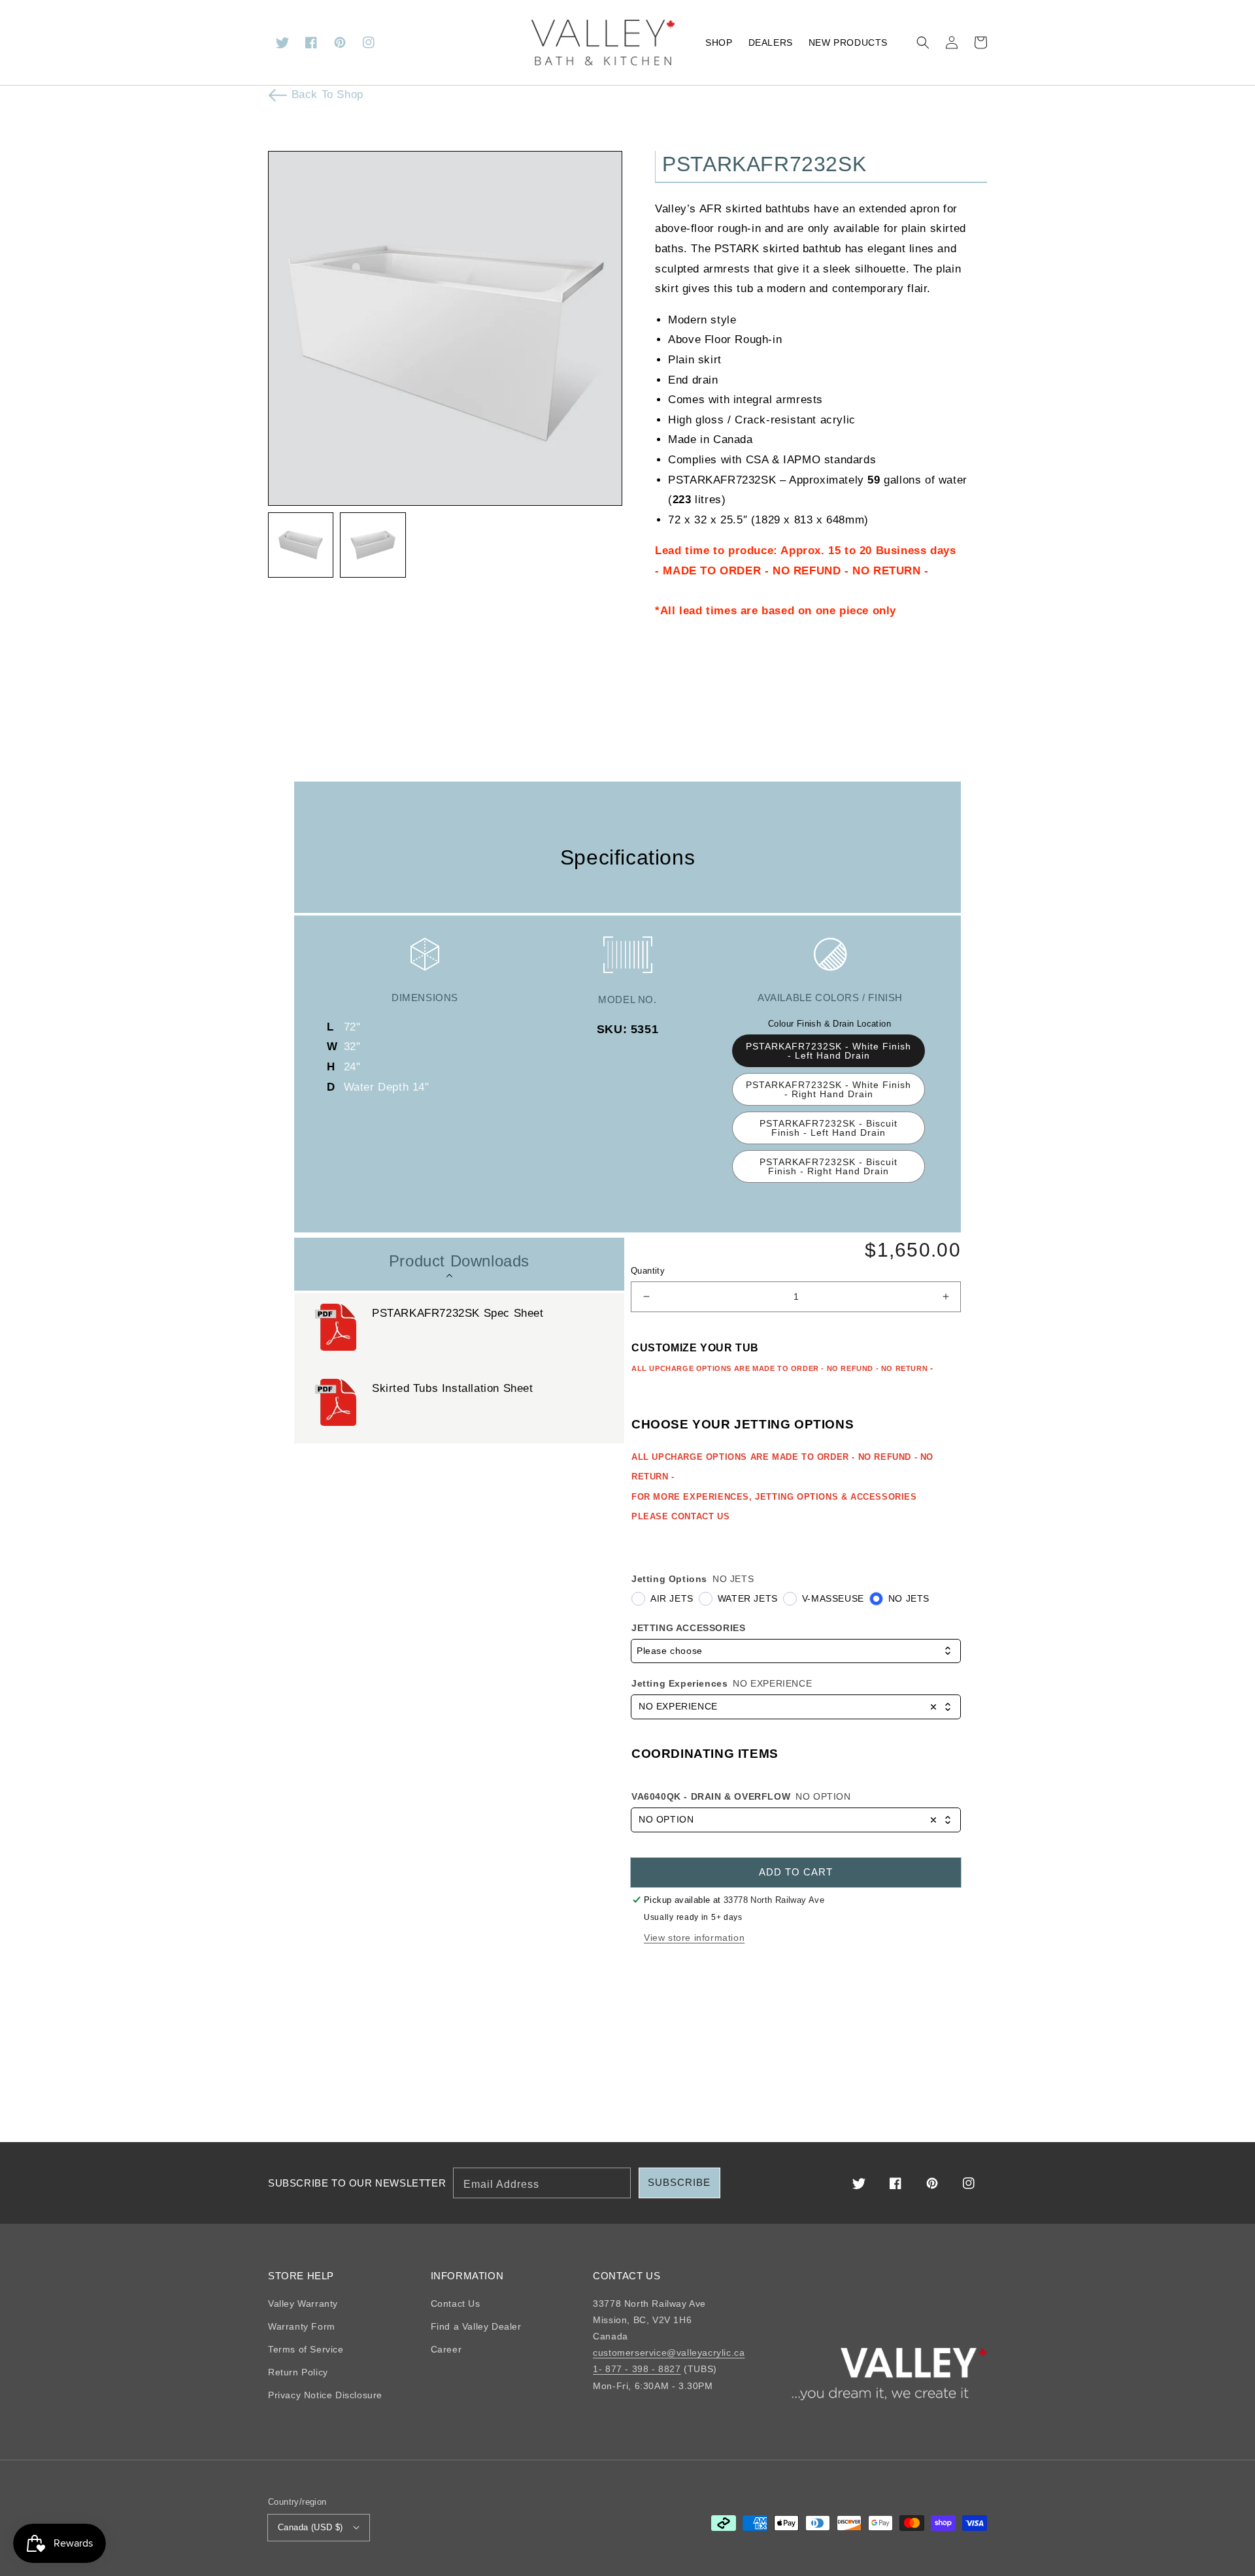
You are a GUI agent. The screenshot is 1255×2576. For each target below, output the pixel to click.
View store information (694, 1938)
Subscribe (679, 2182)
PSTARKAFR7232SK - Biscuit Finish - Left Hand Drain (828, 1128)
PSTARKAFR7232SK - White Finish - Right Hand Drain (828, 1089)
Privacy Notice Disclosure (325, 2395)
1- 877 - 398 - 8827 (637, 2369)
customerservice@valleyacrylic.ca (669, 2353)
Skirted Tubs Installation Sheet (453, 1388)
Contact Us (456, 2304)
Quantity (648, 1271)
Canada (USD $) (310, 2527)
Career (446, 2349)
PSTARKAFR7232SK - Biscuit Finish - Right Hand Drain (828, 1166)
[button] (923, 42)
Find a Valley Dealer (476, 2326)
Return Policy (298, 2372)
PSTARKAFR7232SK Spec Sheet (458, 1313)
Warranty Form (302, 2326)
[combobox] (796, 1651)
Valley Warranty (303, 2304)
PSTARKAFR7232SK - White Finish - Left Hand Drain (828, 1051)
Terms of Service (306, 2349)
